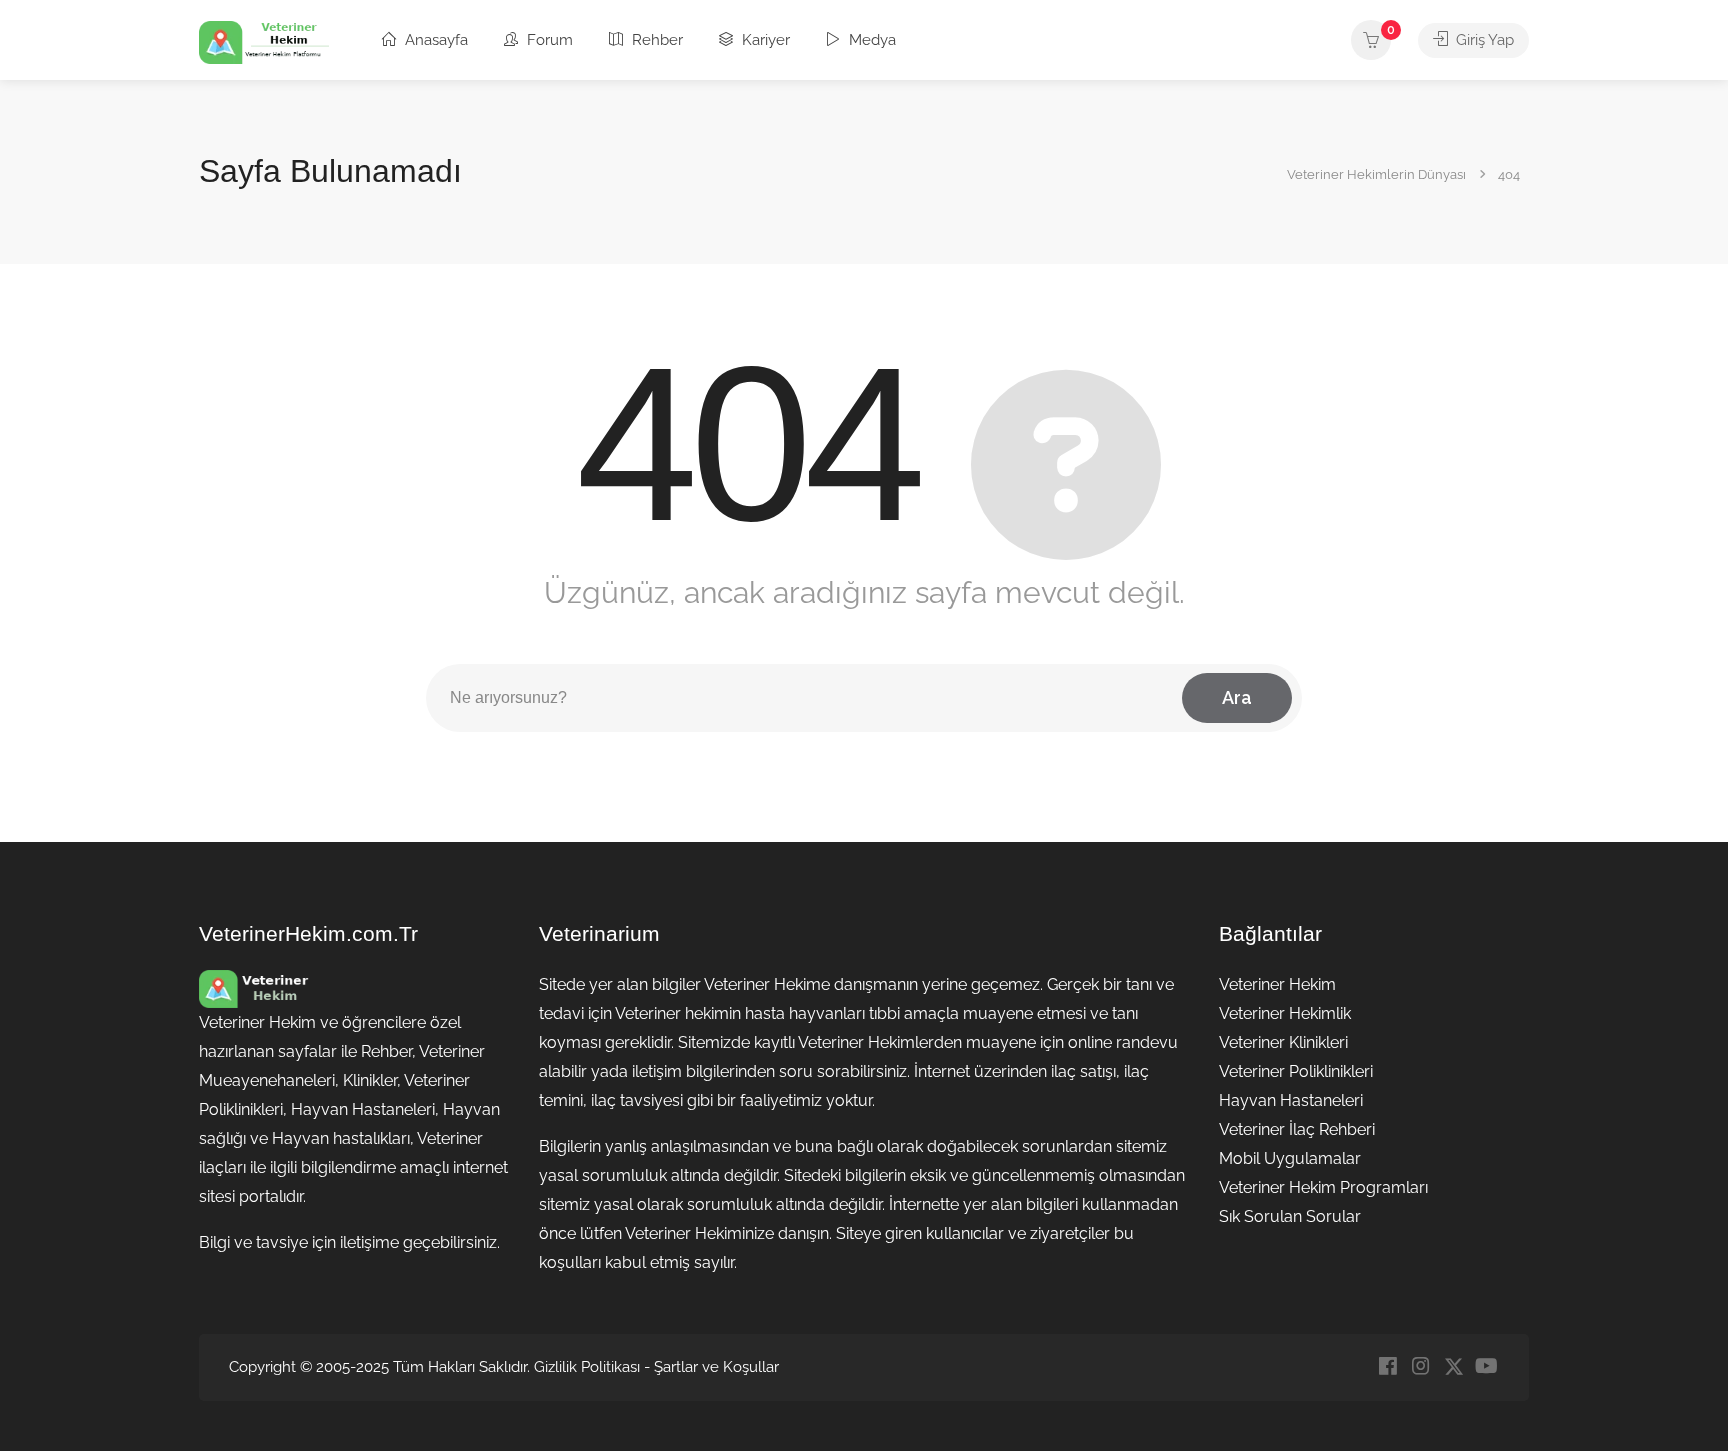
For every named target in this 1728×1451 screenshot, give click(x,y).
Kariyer (764, 40)
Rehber (655, 40)
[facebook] (1387, 1367)
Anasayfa (434, 40)
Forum (548, 40)
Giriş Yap (1483, 40)
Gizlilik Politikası (587, 1367)
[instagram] (1420, 1367)
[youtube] (1486, 1367)
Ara (1237, 697)
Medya (870, 40)
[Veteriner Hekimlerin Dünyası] (264, 41)
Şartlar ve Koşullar (716, 1367)
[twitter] (1453, 1367)
